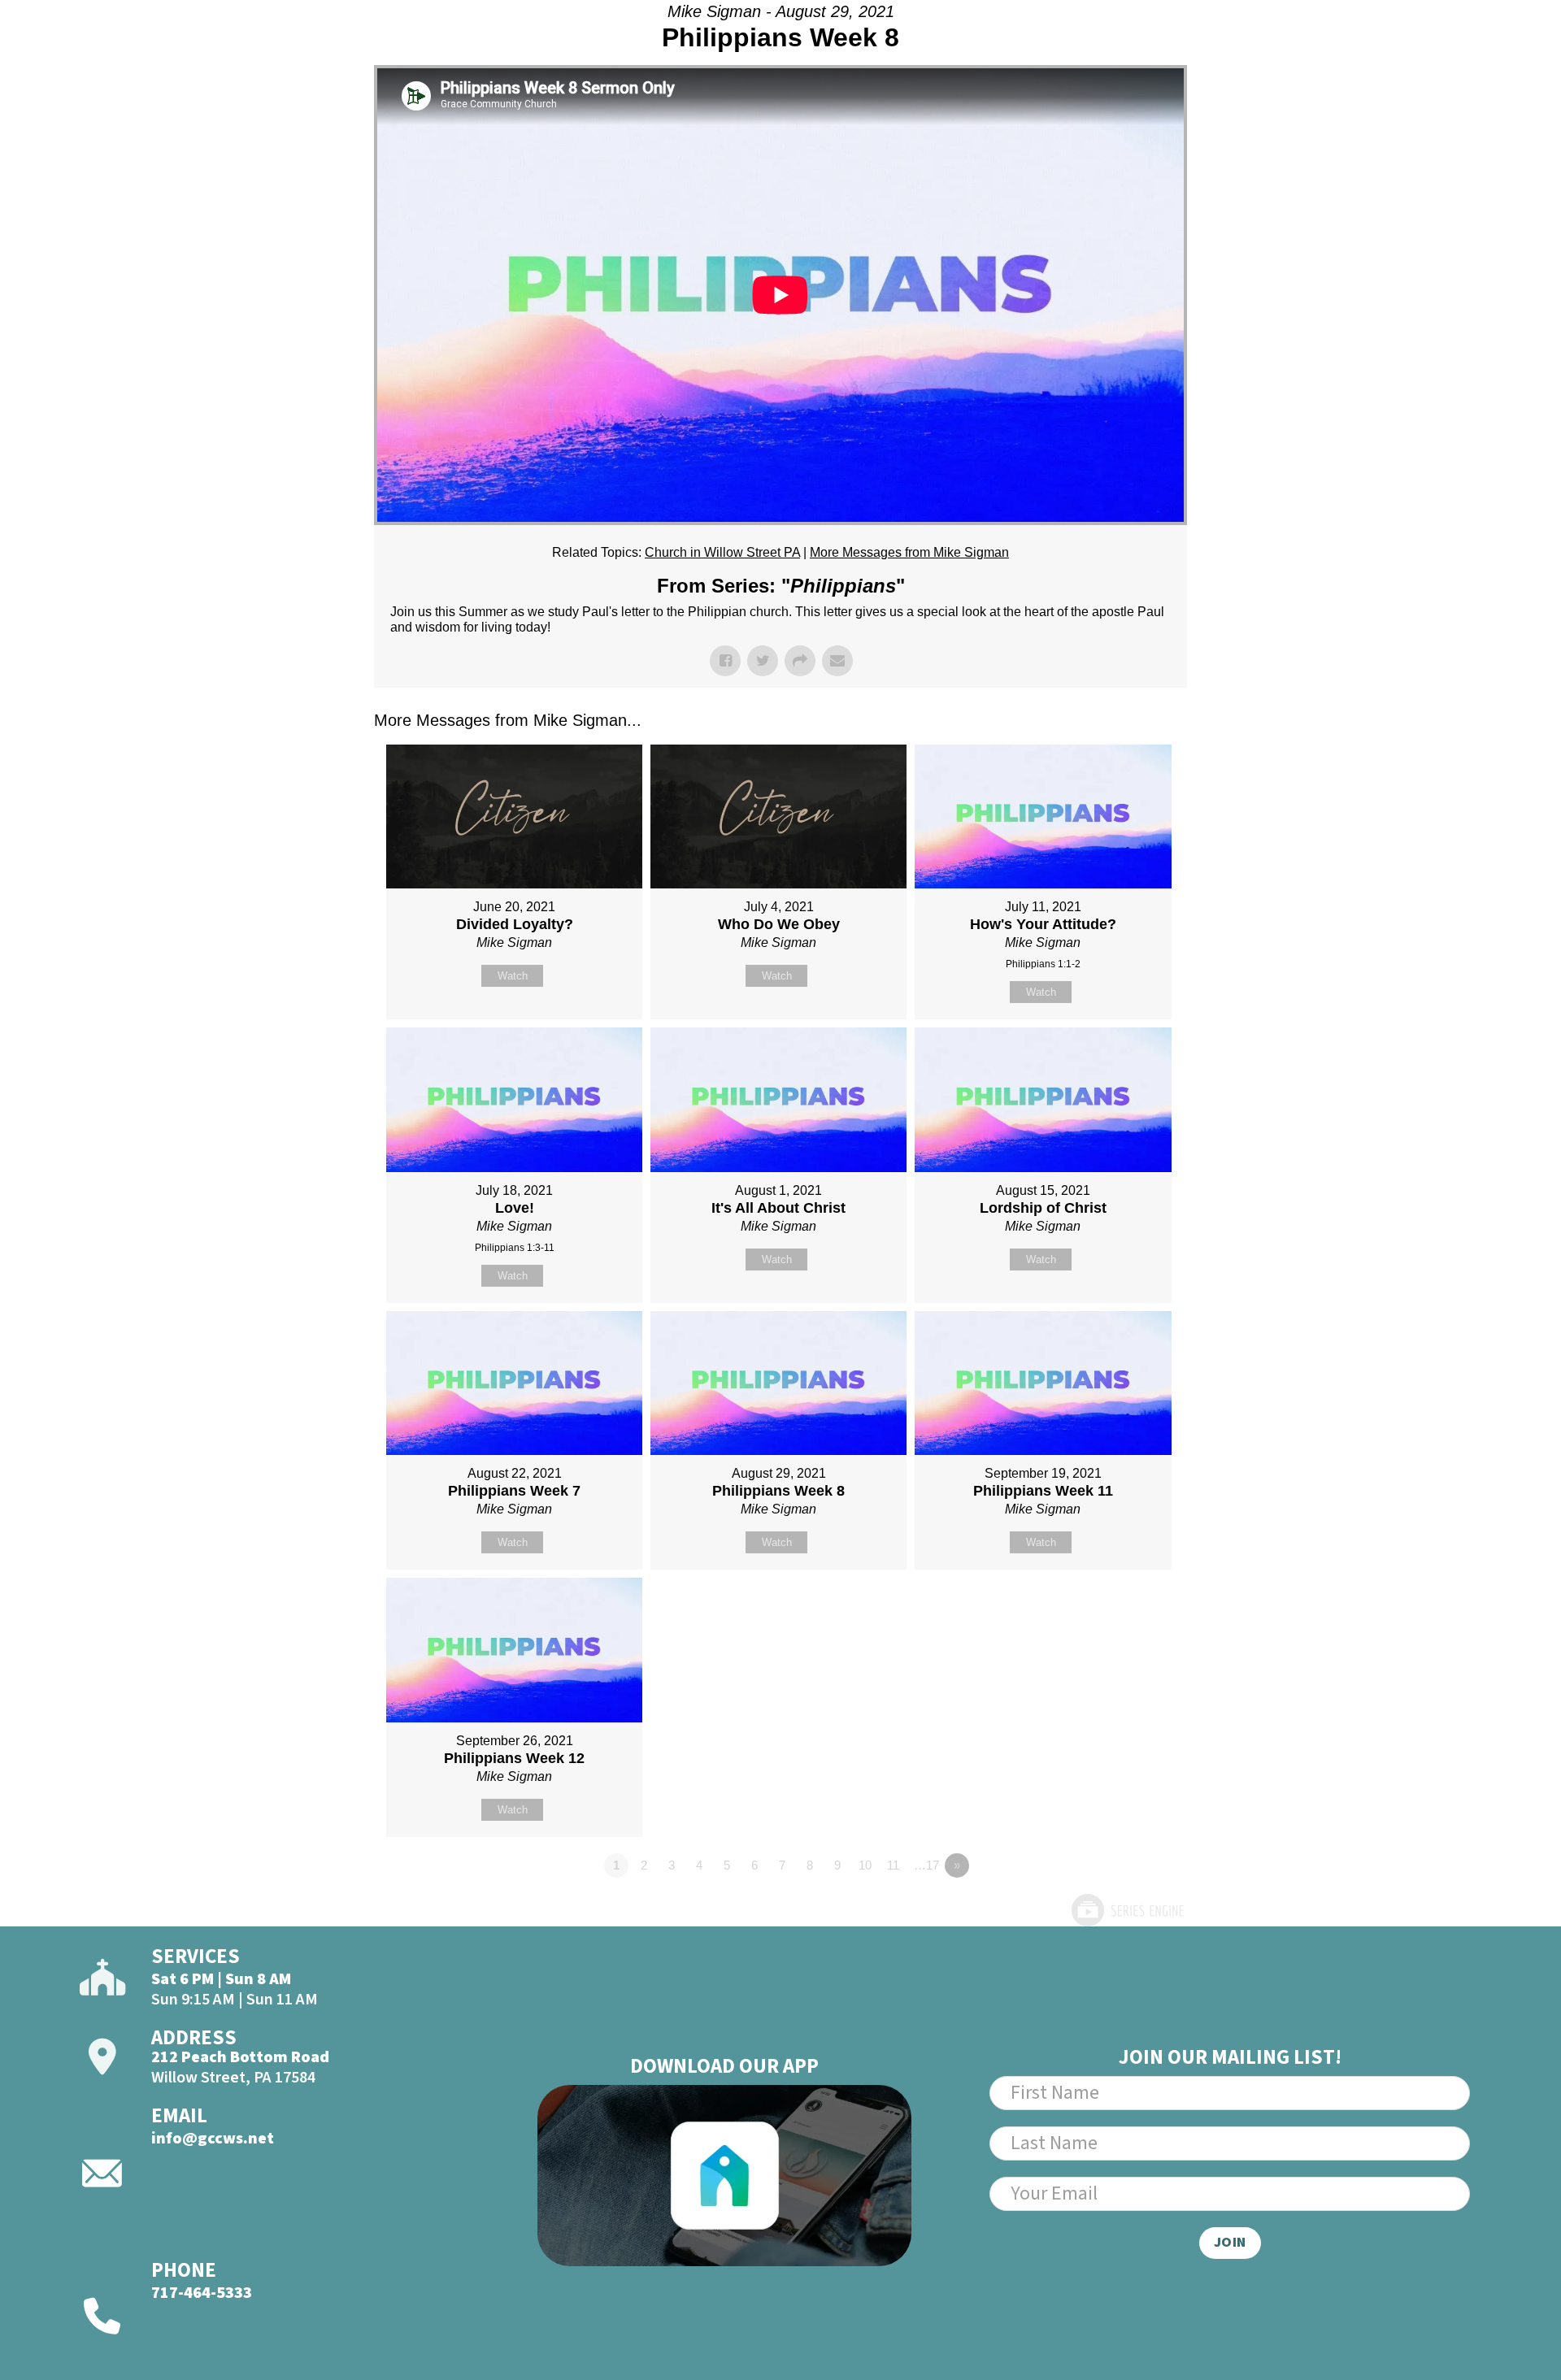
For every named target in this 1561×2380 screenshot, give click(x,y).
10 (865, 1865)
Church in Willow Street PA (722, 552)
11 (893, 1865)
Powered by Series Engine (1127, 1910)
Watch (513, 976)
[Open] (1459, 55)
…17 (926, 1865)
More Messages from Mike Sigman (909, 552)
